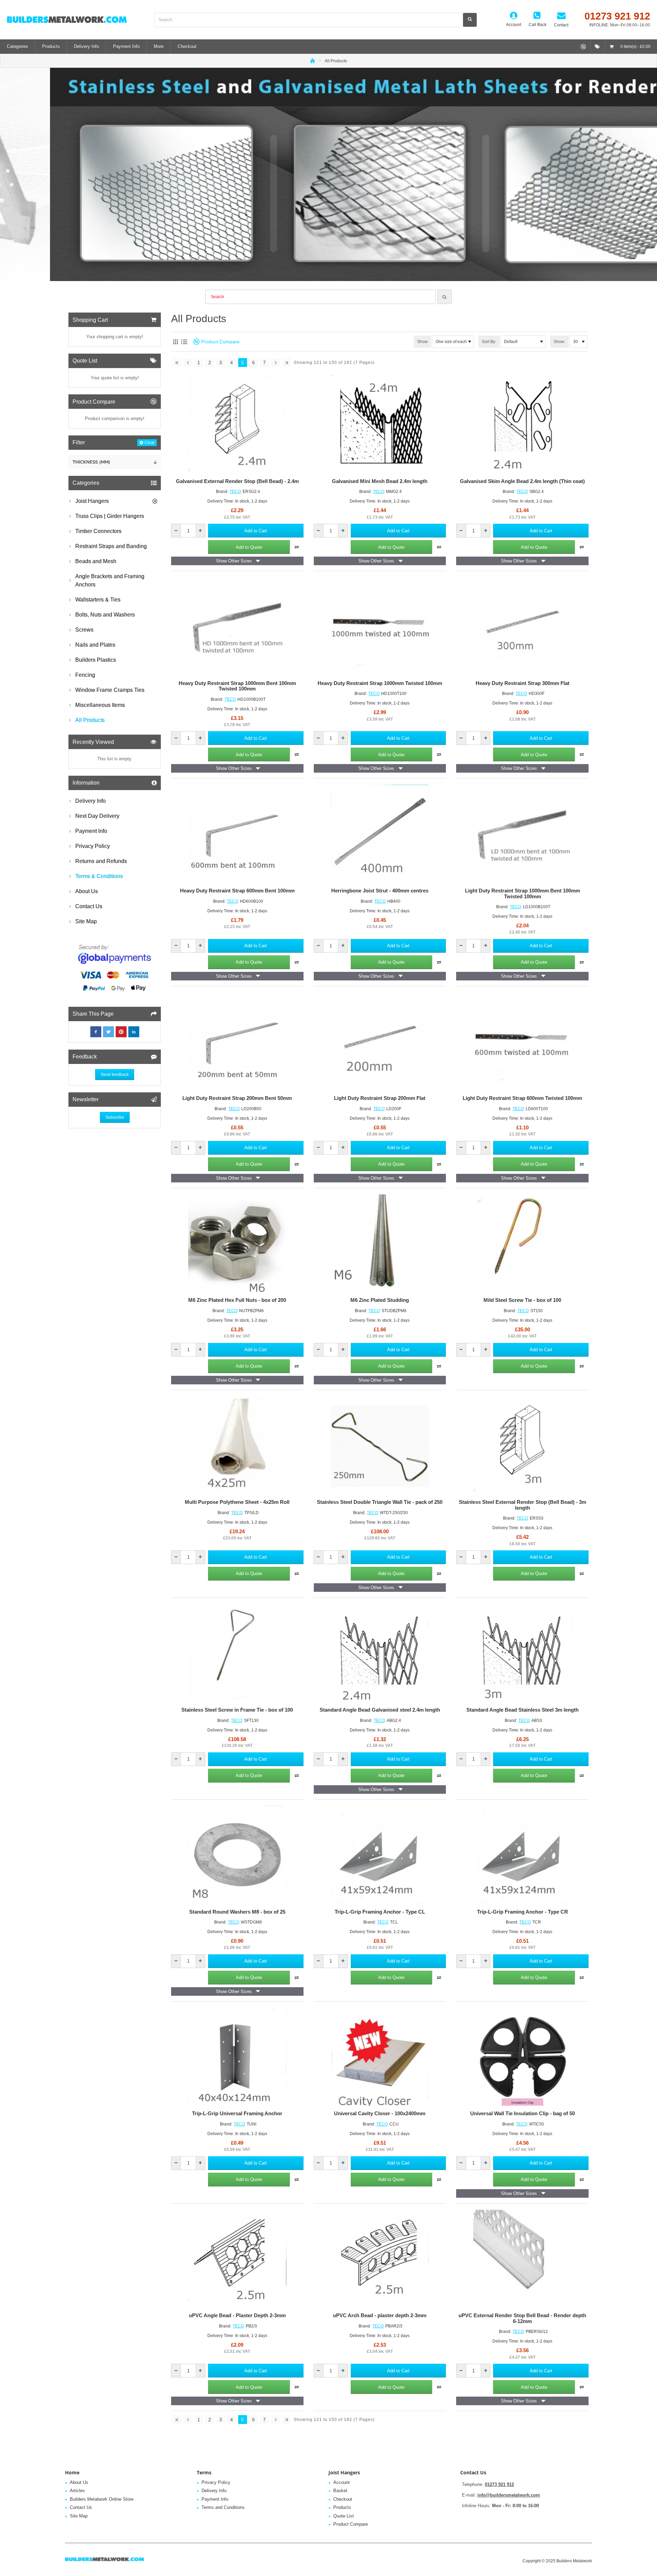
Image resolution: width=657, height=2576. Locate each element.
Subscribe (115, 1117)
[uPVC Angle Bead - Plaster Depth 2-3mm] (237, 2259)
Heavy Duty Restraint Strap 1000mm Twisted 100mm (380, 683)
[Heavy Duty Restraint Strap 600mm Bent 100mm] (237, 834)
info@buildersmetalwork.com (509, 2495)
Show (422, 342)
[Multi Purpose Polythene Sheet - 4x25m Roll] (237, 1445)
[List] (184, 342)
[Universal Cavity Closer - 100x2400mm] (380, 2057)
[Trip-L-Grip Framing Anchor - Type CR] (522, 1855)
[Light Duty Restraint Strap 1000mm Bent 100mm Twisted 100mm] (522, 834)
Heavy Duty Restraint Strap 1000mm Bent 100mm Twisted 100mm (237, 686)
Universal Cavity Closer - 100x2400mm (380, 2114)
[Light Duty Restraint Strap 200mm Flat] (380, 1042)
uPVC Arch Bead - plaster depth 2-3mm (380, 2315)
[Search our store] (470, 20)
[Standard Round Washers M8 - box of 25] (237, 1855)
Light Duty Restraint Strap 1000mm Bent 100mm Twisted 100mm (523, 894)
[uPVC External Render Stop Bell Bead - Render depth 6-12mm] (522, 2259)
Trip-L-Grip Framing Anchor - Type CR (523, 1912)
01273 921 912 (499, 2484)
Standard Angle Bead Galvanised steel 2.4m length (380, 1710)
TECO (235, 492)
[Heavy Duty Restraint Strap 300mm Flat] (522, 626)
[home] (313, 60)
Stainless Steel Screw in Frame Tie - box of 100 (237, 1710)
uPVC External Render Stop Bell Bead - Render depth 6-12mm (522, 2318)
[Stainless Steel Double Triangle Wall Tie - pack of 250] (380, 1445)
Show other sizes (234, 561)
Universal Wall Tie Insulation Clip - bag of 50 (523, 2114)
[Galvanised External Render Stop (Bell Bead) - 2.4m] (237, 424)
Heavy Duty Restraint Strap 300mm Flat (523, 683)
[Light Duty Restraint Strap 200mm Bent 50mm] (237, 1042)
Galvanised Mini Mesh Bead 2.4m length (380, 481)
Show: (559, 342)
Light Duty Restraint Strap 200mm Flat (380, 1098)
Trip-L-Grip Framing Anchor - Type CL (380, 1912)
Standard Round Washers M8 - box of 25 (237, 1912)
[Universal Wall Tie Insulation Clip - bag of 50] (522, 2057)
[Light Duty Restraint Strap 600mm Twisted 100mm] (522, 1042)
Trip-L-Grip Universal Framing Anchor (237, 2114)
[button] (256, 531)
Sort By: (489, 342)
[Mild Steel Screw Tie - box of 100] (522, 1243)
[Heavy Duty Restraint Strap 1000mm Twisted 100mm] (380, 626)
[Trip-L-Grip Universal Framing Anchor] (237, 2057)
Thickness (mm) (91, 462)
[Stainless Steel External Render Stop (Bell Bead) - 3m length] (522, 1445)
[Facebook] (96, 1032)
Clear (150, 443)
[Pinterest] (121, 1032)
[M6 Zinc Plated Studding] (380, 1243)
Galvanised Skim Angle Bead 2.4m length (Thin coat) (522, 481)
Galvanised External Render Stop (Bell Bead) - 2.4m (237, 481)
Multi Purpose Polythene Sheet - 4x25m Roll (237, 1502)
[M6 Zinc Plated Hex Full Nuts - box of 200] (237, 1243)
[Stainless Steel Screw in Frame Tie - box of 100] (237, 1653)
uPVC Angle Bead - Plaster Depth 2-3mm (237, 2315)
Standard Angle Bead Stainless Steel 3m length (523, 1710)
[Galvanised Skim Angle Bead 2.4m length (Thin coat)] (522, 424)
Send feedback (115, 1075)
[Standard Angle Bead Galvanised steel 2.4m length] (380, 1653)
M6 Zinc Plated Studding (380, 1300)
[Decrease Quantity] (176, 531)
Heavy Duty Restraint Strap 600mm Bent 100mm (237, 891)
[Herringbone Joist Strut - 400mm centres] (380, 834)
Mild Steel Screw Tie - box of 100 (522, 1300)
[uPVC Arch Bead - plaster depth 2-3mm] (380, 2259)
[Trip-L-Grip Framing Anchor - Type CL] (380, 1855)
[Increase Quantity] (200, 531)
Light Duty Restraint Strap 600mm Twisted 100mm (522, 1098)
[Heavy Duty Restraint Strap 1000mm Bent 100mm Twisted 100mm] (237, 626)
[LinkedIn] (134, 1032)
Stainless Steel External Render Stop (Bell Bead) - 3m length (523, 1505)
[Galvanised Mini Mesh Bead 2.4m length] (380, 424)
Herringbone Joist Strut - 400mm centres (380, 891)
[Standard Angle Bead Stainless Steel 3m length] (522, 1653)
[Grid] (175, 342)
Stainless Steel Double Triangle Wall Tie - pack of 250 (380, 1502)
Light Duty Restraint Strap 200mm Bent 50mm (237, 1098)
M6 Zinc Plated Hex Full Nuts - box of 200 (237, 1300)
